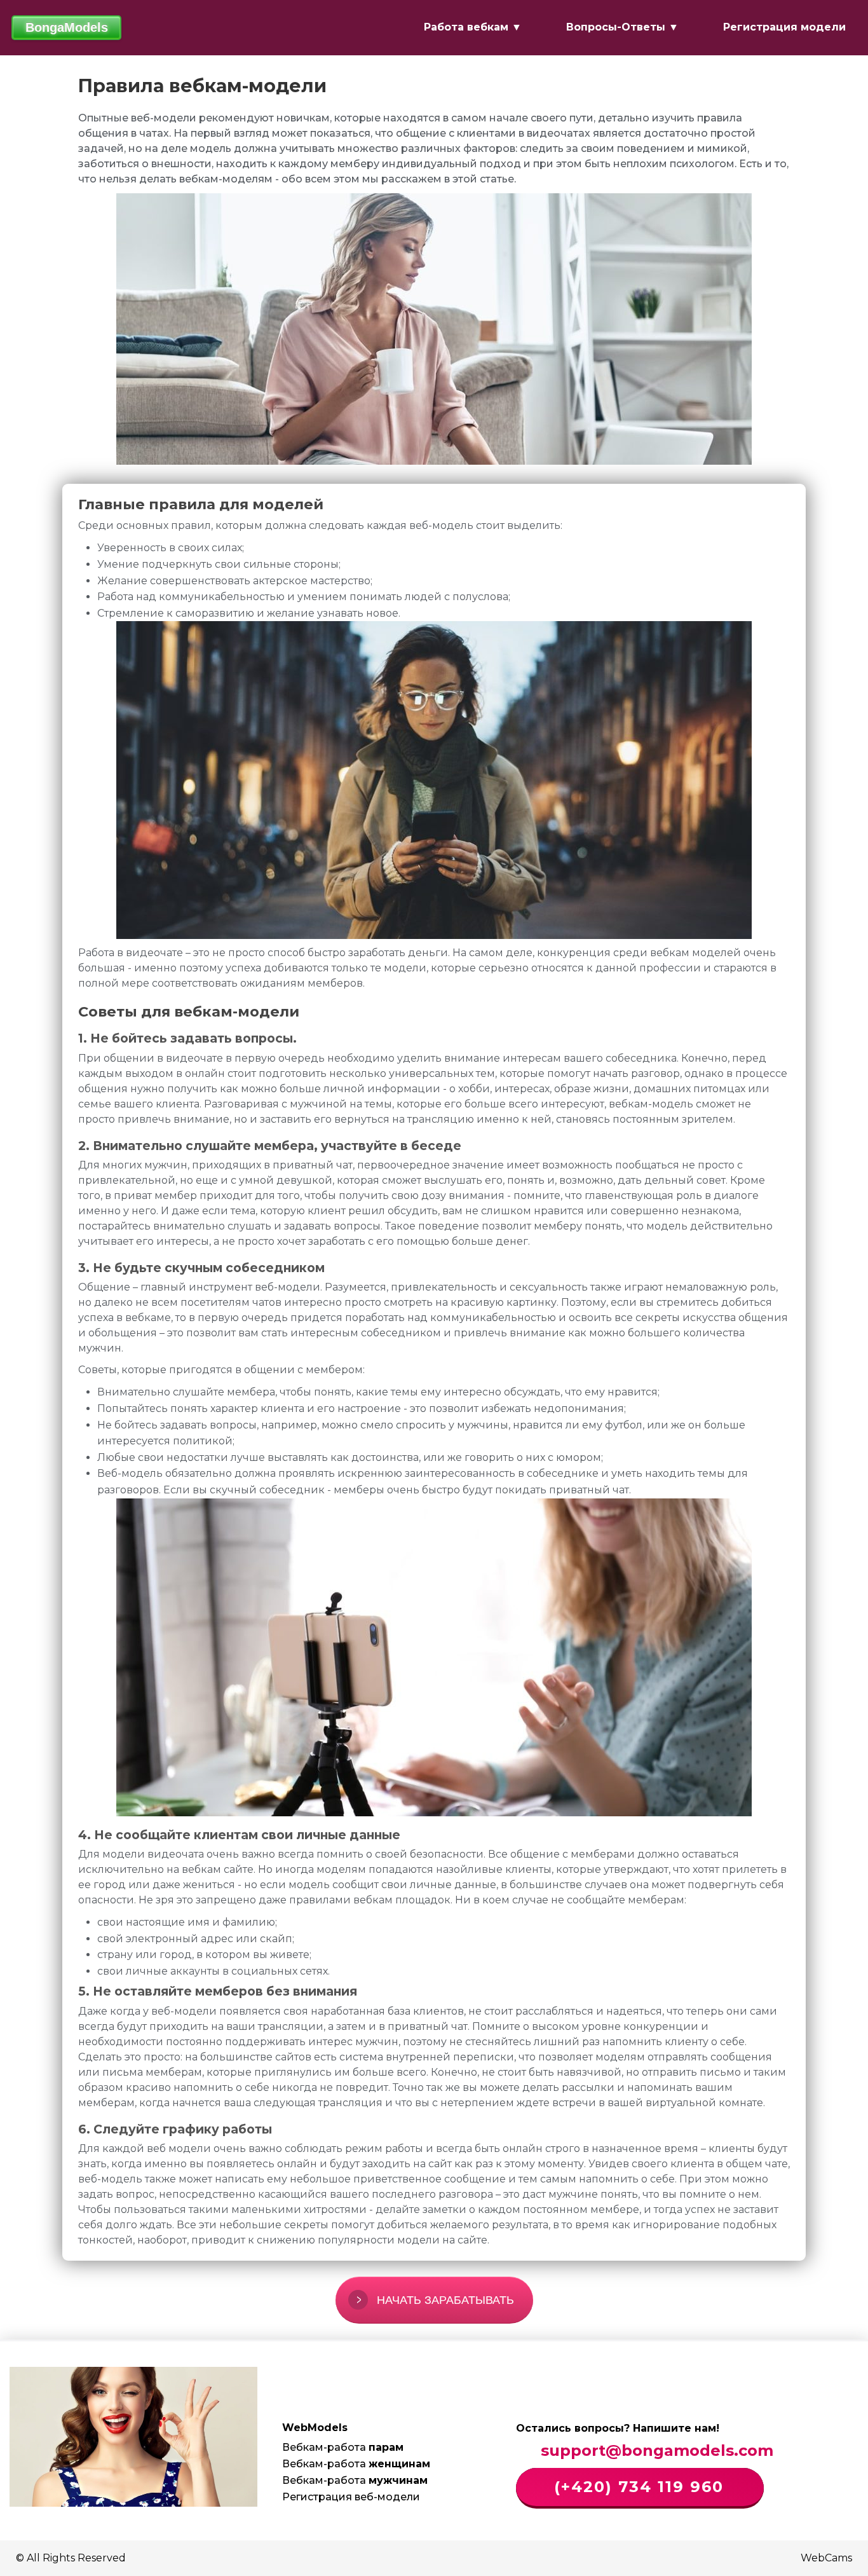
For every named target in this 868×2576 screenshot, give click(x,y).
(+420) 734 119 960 (636, 2487)
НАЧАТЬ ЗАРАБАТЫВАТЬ (445, 2300)
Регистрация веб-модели (351, 2497)
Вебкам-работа (343, 2447)
